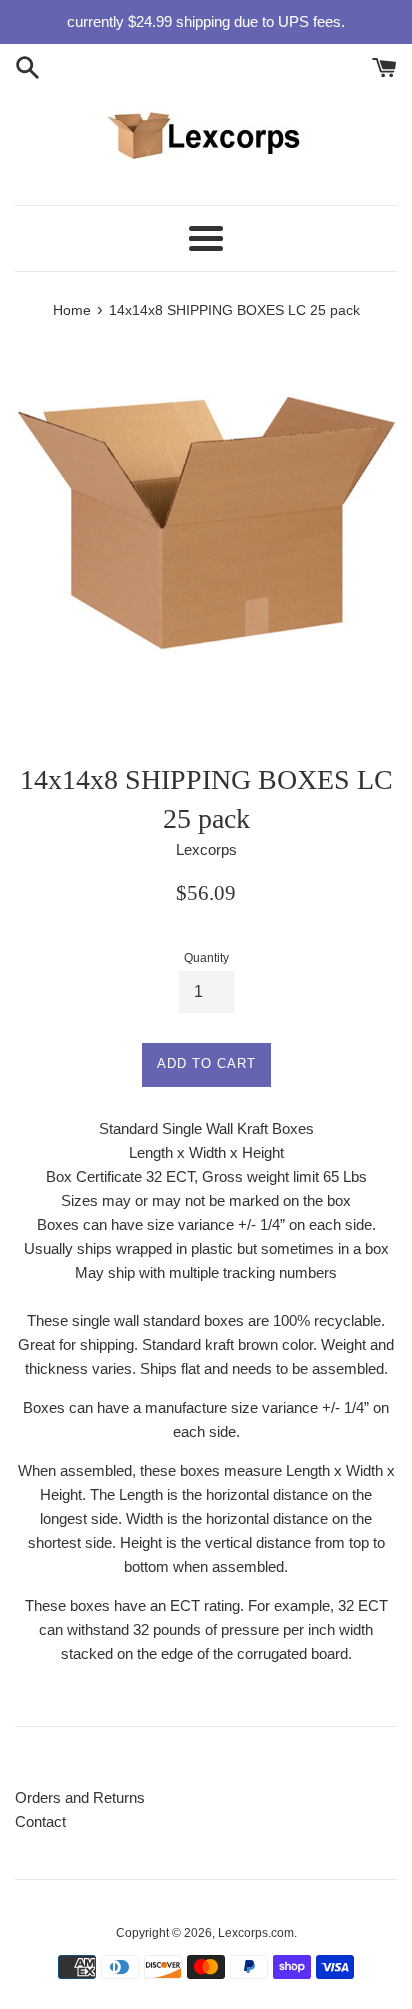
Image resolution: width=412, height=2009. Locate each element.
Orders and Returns (80, 1797)
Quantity (206, 958)
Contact (40, 1821)
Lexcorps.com (256, 1933)
